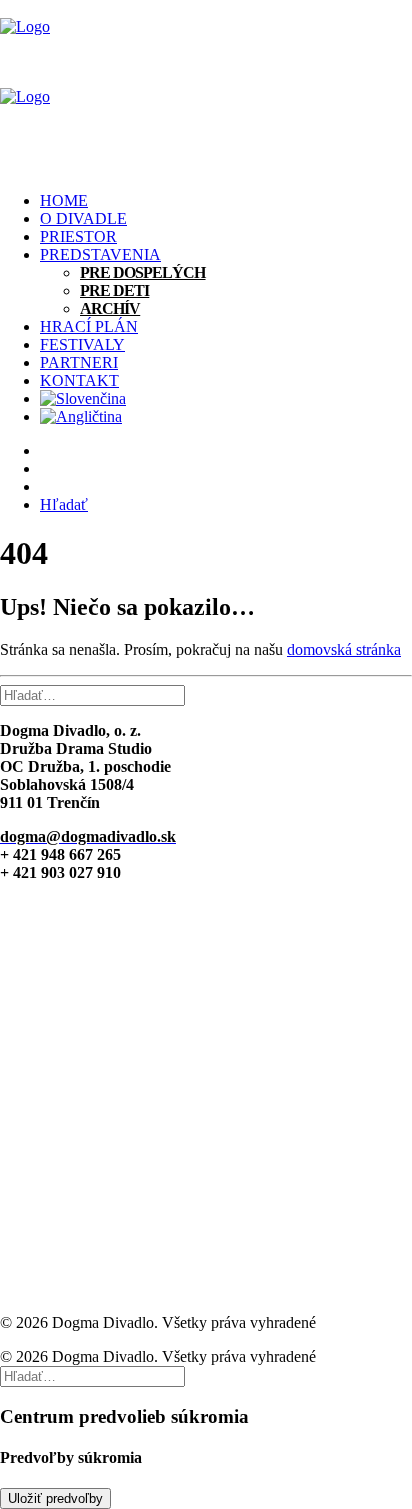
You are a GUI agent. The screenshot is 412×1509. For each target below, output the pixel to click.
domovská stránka (344, 649)
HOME (64, 200)
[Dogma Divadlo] (206, 88)
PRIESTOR (78, 236)
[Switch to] (226, 399)
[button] (64, 504)
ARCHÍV (110, 308)
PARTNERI (79, 362)
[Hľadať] (92, 694)
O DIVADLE (83, 218)
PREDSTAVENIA (100, 254)
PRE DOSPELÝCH (143, 272)
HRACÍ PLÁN (89, 326)
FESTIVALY (82, 344)
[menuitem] (226, 201)
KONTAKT (79, 380)
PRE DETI (114, 290)
